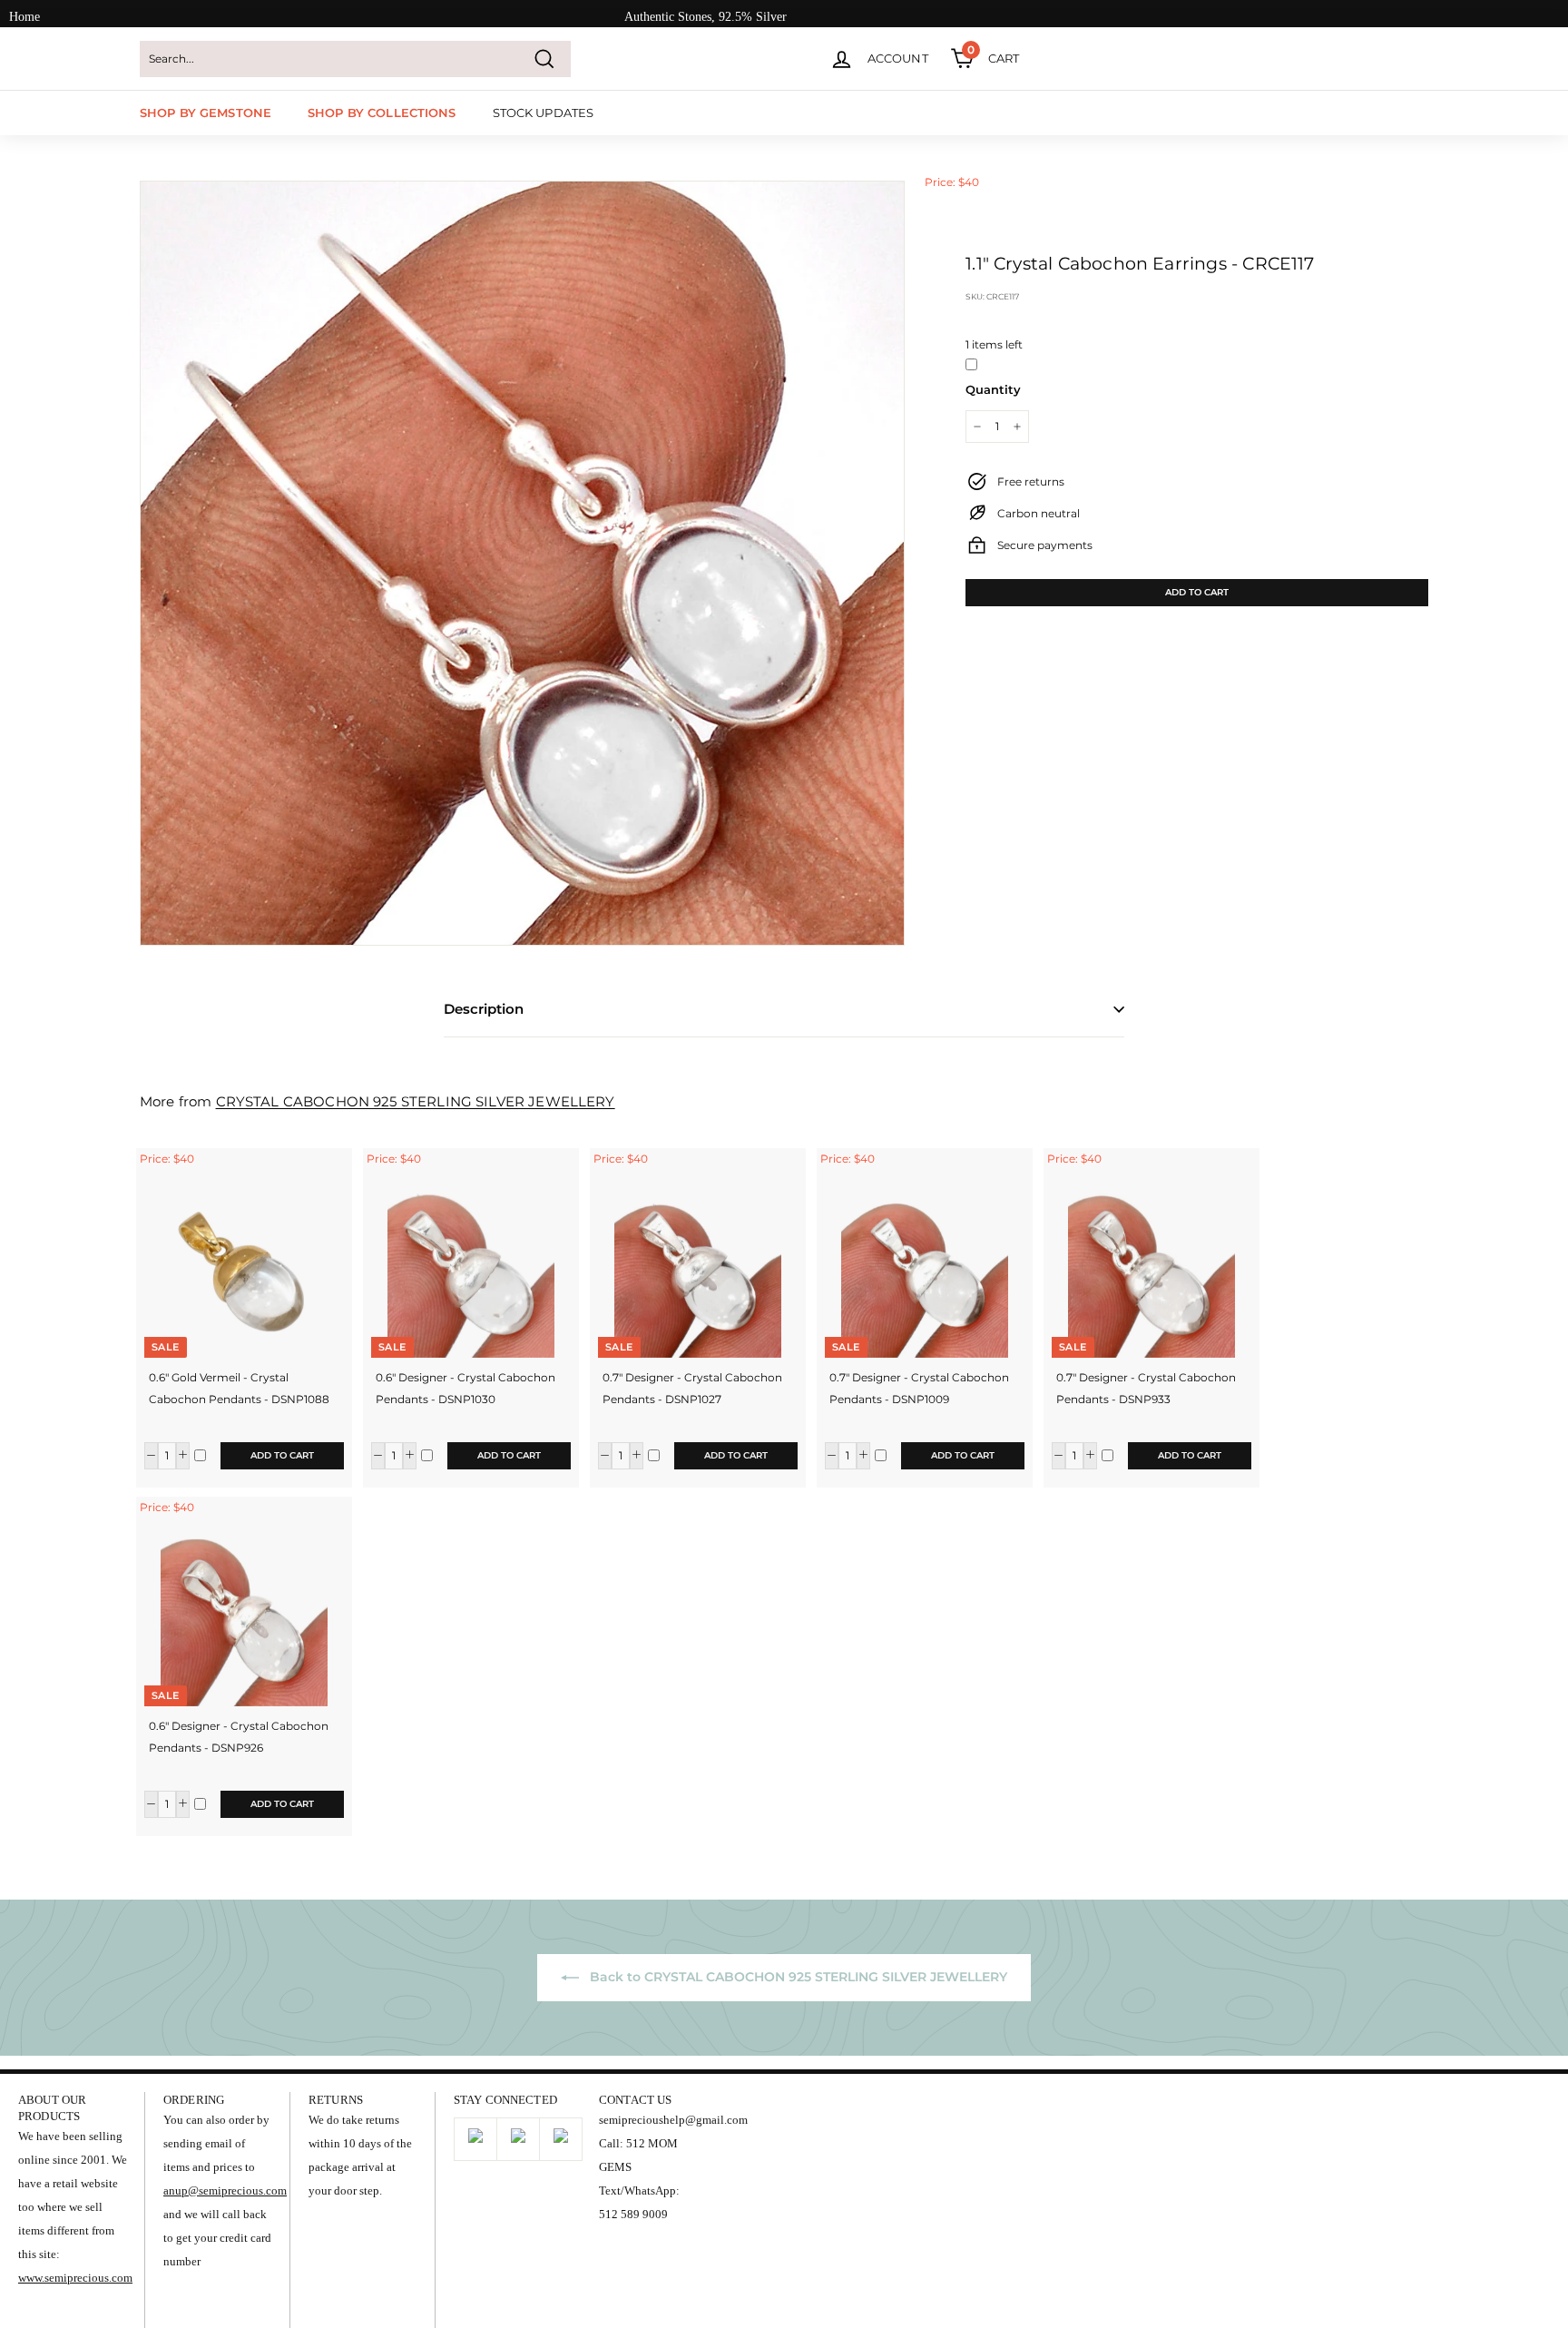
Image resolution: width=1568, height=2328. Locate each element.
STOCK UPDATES (544, 113)
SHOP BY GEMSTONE (206, 113)
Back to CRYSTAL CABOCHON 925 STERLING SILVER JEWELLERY (797, 1977)
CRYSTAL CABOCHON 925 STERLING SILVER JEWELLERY (416, 1101)
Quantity (993, 389)
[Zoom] (522, 563)
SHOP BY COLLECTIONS (382, 113)
